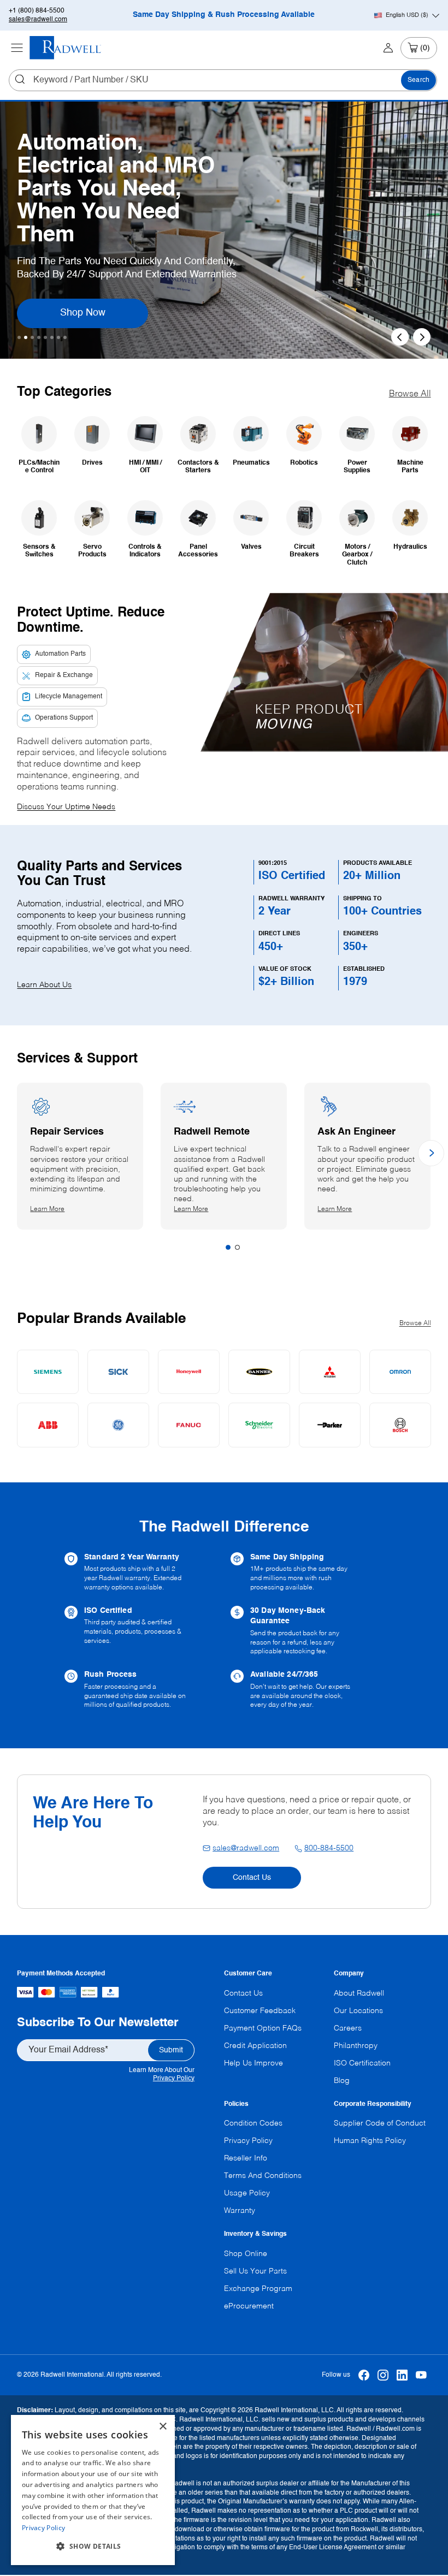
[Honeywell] (189, 1372)
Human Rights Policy (370, 2141)
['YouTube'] (422, 2375)
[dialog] (93, 2490)
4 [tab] (39, 337)
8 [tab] (65, 337)
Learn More (57, 1209)
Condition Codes (253, 2123)
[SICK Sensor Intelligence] (118, 1372)
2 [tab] (26, 337)
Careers (348, 2028)
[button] (93, 2547)
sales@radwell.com (38, 20)
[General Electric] (118, 1425)
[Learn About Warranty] (141, 1572)
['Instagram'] (383, 2375)
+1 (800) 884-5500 (37, 11)
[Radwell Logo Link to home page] (66, 48)
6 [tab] (52, 337)
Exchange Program (258, 2289)
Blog (342, 2081)
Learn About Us (44, 985)
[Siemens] (48, 1372)
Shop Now (98, 313)
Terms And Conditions (263, 2176)
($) (407, 15)
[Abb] (48, 1425)
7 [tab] (58, 337)
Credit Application (255, 2046)
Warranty (240, 2211)
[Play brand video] (329, 655)
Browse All (410, 394)
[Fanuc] (189, 1425)
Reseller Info (246, 2158)
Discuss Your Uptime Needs (66, 807)
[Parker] (330, 1425)
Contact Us (252, 1878)
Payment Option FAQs (263, 2028)
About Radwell (359, 1993)
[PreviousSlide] (400, 337)
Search (418, 80)
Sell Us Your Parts (255, 2271)
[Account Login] (388, 48)
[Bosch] (400, 1425)
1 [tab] (19, 337)
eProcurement (249, 2306)
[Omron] (400, 1372)
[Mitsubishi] (330, 1372)
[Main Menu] (17, 48)
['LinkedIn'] (402, 2375)
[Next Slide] (422, 337)
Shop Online (246, 2254)
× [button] (163, 2427)
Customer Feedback (260, 2011)
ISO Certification (362, 2063)
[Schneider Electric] (259, 1425)
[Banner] (259, 1372)
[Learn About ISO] (141, 1631)
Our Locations (358, 2011)
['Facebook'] (364, 2375)
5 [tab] (45, 337)
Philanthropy (356, 2046)
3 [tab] (32, 337)
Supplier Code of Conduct (380, 2123)
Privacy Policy (174, 2079)
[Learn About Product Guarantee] (307, 1631)
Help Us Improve (254, 2063)
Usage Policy (247, 2193)
